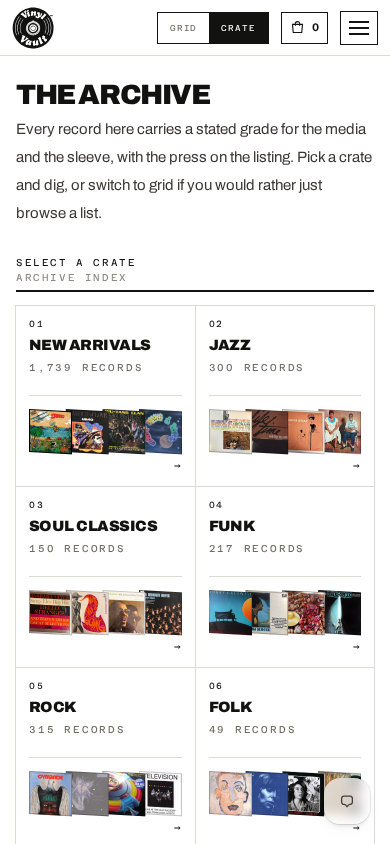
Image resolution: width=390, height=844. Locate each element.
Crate (244, 27)
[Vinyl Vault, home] (33, 28)
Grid (189, 27)
